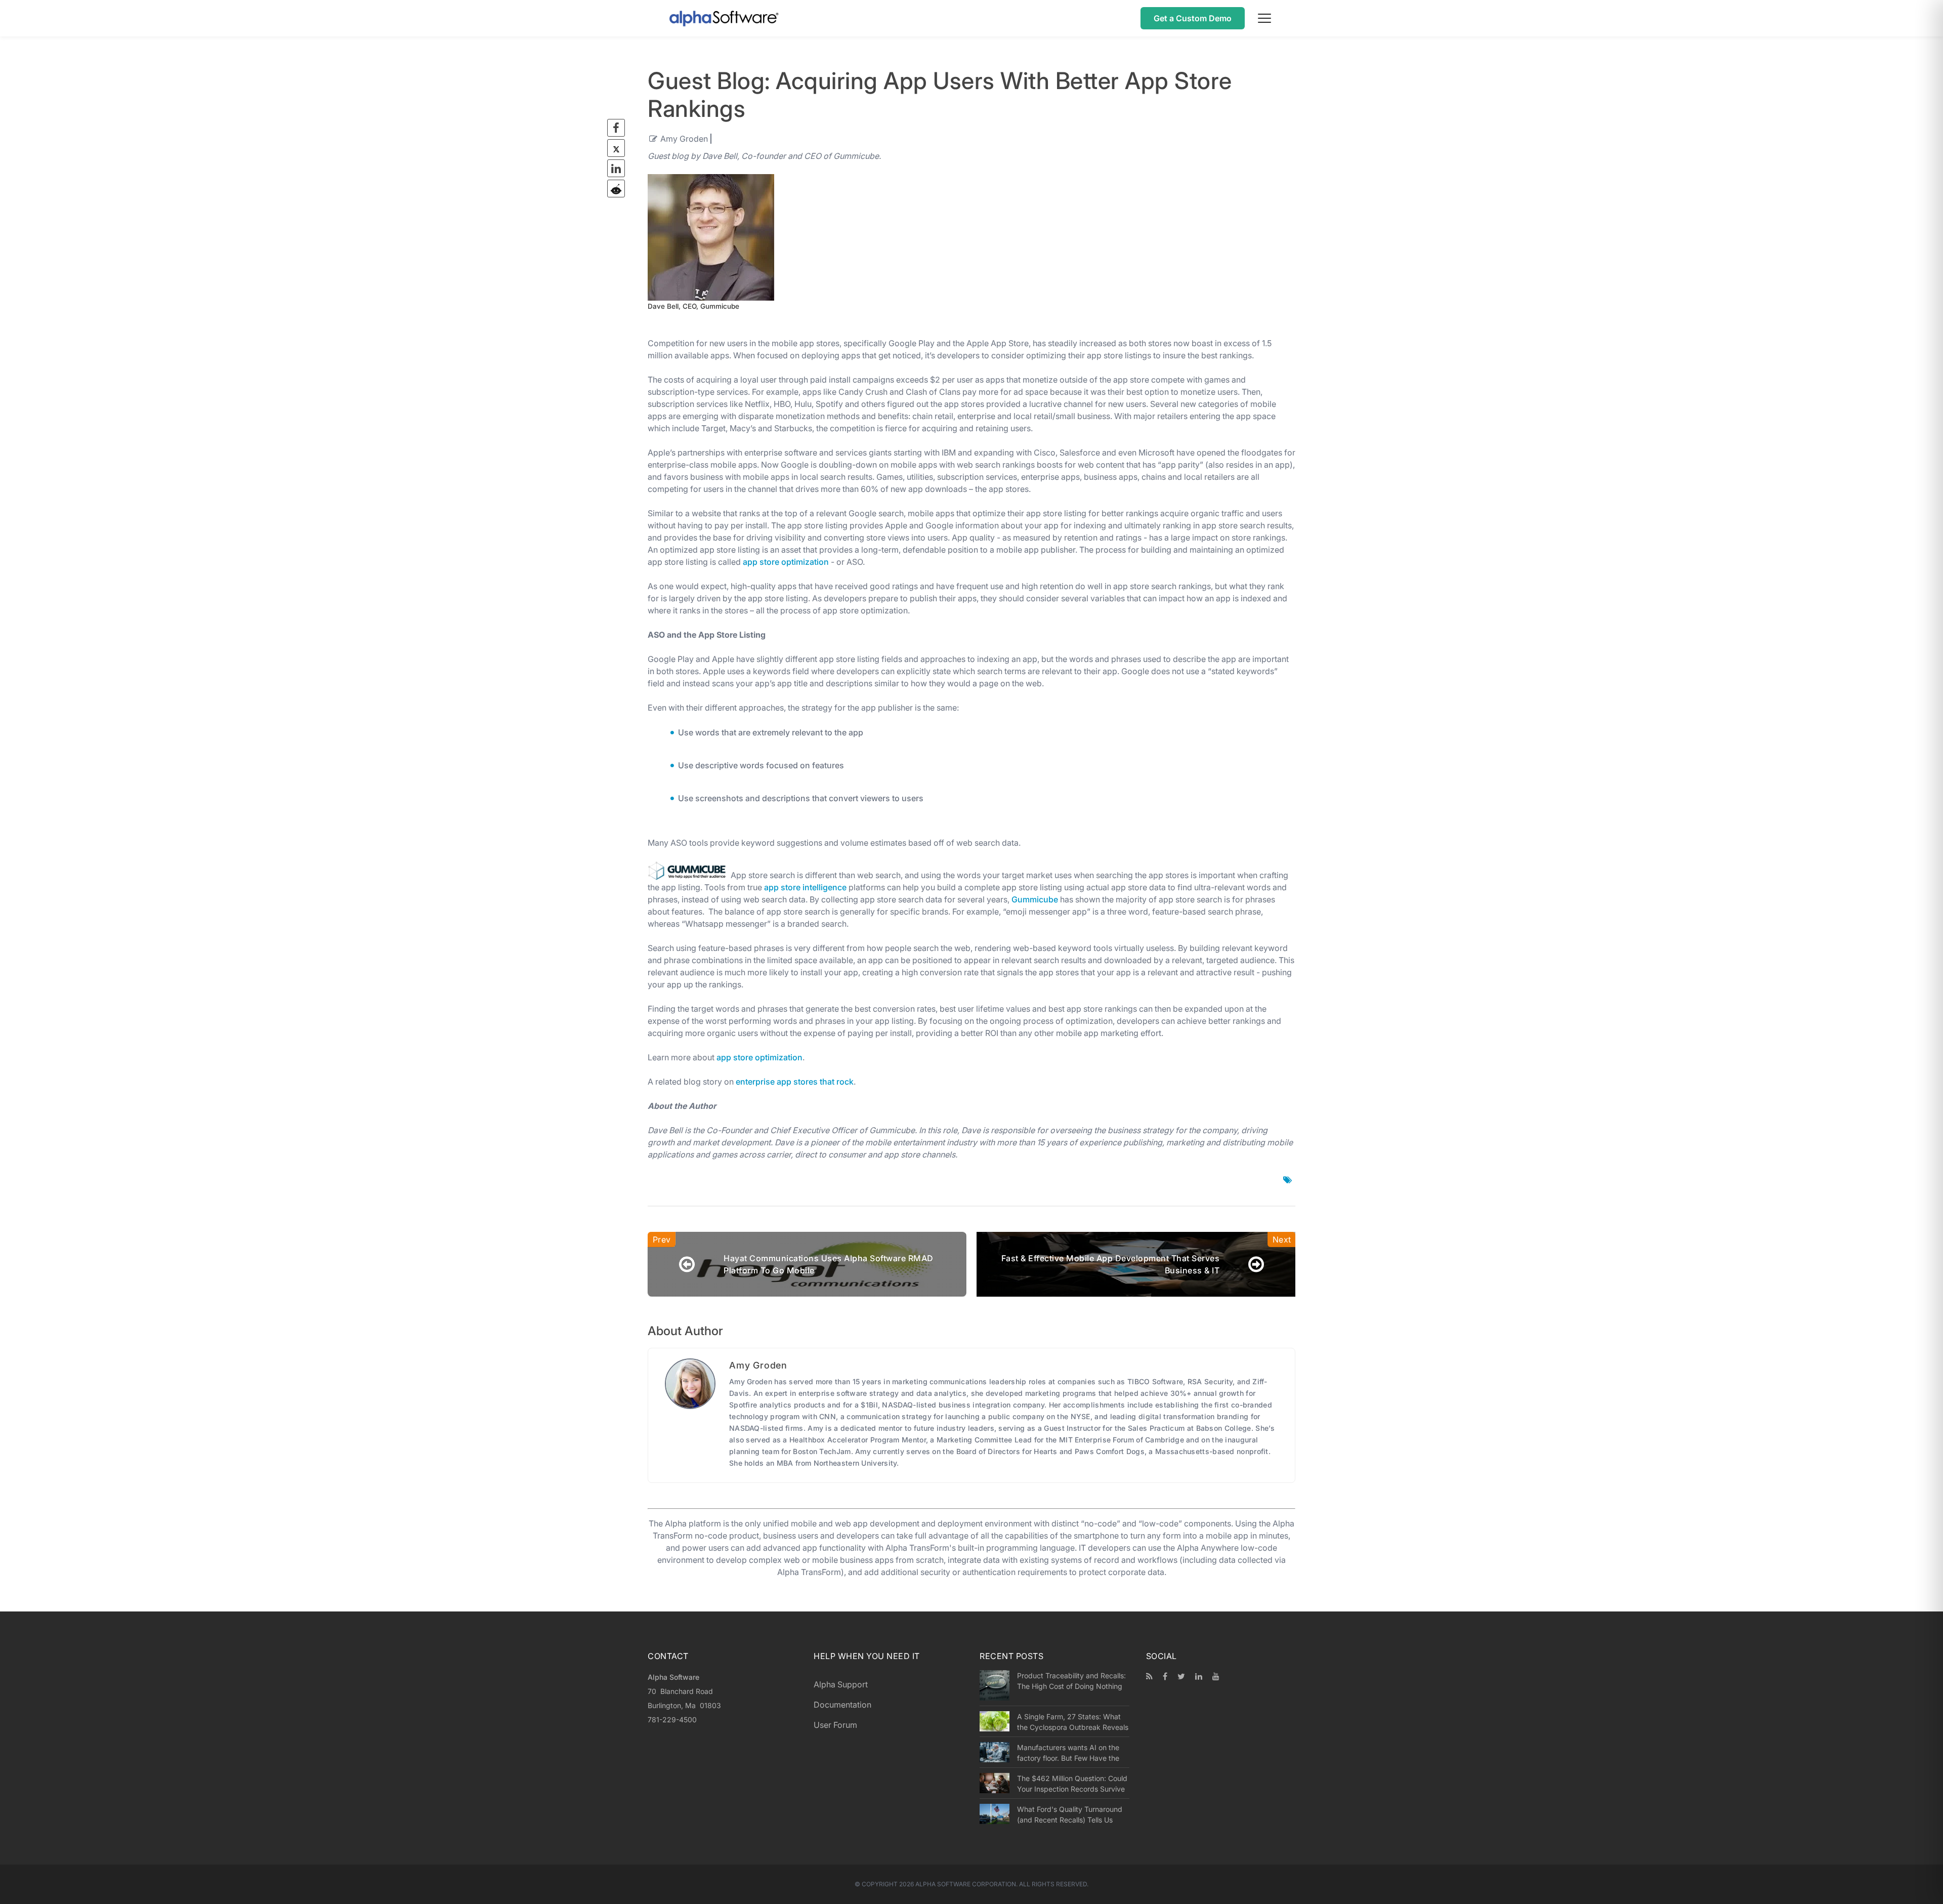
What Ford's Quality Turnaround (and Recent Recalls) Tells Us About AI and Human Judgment (1070, 1814)
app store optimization (786, 562)
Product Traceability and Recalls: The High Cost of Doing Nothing (1071, 1681)
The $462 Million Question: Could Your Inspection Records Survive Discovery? (1072, 1784)
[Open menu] (1264, 18)
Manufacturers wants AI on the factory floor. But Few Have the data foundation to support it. (1068, 1753)
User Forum (835, 1725)
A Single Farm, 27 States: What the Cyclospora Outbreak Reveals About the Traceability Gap (1073, 1722)
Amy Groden (684, 139)
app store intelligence (805, 887)
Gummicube (1035, 899)
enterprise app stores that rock (795, 1082)
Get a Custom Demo (1193, 18)
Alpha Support (841, 1684)
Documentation (842, 1705)
